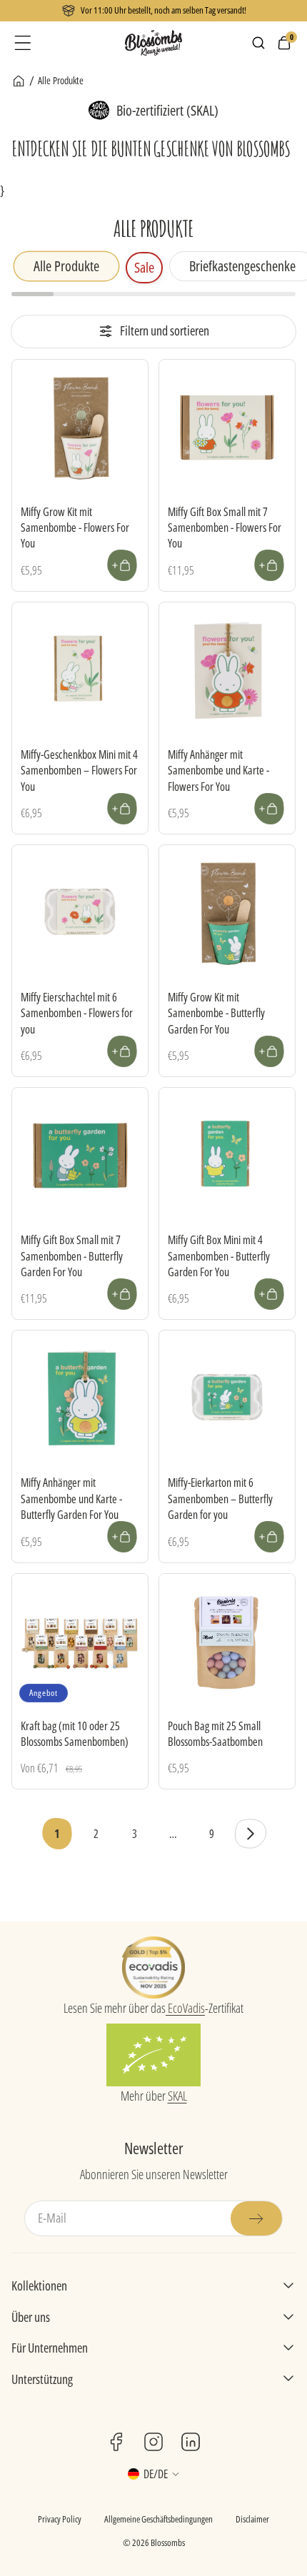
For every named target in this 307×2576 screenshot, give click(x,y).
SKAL (177, 2096)
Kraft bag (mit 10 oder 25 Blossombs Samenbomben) (75, 1734)
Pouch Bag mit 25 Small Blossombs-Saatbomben (215, 1734)
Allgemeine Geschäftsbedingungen (158, 2519)
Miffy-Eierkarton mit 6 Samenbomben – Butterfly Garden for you (220, 1499)
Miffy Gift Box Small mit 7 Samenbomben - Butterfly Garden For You (72, 1256)
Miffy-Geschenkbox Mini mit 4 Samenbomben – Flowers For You (79, 771)
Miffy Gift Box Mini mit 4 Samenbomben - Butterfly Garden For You (219, 1256)
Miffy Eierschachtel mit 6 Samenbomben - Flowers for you (77, 1013)
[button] (23, 43)
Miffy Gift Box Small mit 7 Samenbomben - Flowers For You (225, 528)
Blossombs (168, 2542)
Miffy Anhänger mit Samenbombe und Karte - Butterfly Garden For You (71, 1499)
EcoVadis (185, 2008)
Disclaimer (252, 2519)
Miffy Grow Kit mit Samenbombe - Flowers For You (75, 528)
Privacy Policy (60, 2519)
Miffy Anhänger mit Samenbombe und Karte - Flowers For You (218, 771)
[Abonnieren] (256, 2218)
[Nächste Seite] (250, 1834)
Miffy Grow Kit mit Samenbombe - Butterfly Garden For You (216, 1013)
